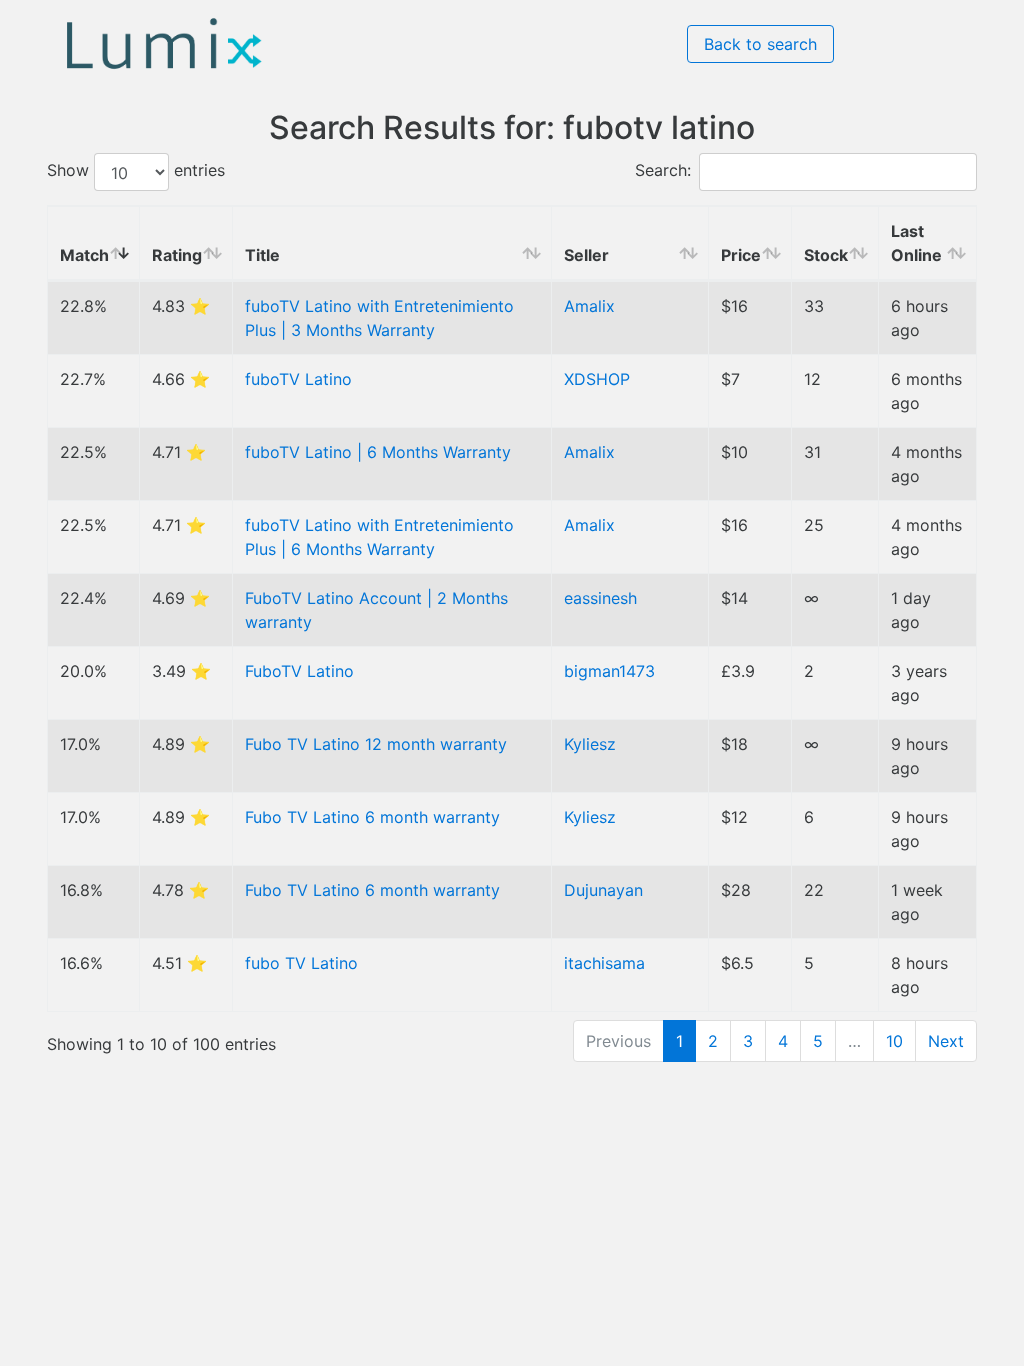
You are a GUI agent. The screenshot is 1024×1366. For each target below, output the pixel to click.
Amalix (589, 306)
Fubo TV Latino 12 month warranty (376, 744)
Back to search (760, 44)
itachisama (604, 963)
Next (946, 1041)
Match (84, 255)
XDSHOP (597, 379)
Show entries (136, 171)
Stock (826, 255)
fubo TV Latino (301, 963)
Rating (177, 255)
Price (741, 255)
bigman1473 (609, 671)
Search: (663, 171)
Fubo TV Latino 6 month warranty (372, 817)
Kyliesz (590, 744)
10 (894, 1041)
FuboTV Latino (299, 671)
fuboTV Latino (298, 379)
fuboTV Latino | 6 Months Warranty (378, 452)
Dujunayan (603, 890)
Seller (586, 255)
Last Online (916, 243)
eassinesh (600, 598)
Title (262, 255)
